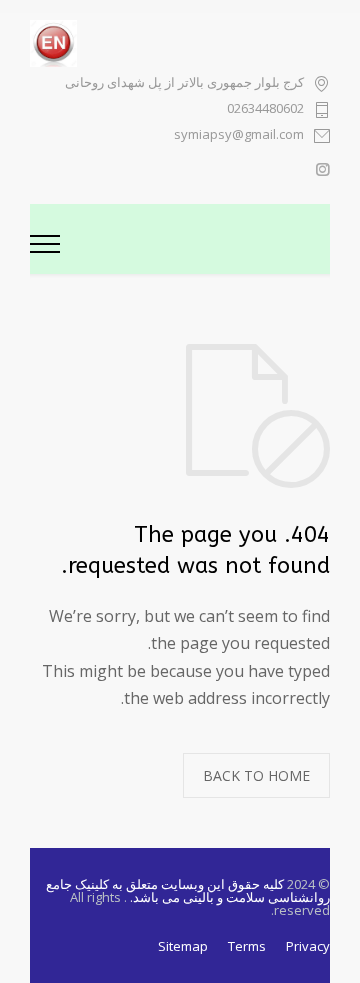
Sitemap (183, 946)
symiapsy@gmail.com (239, 135)
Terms (247, 946)
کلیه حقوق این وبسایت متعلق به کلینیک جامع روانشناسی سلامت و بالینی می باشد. (188, 890)
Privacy (308, 946)
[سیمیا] (195, 239)
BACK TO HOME (256, 775)
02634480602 (265, 109)
